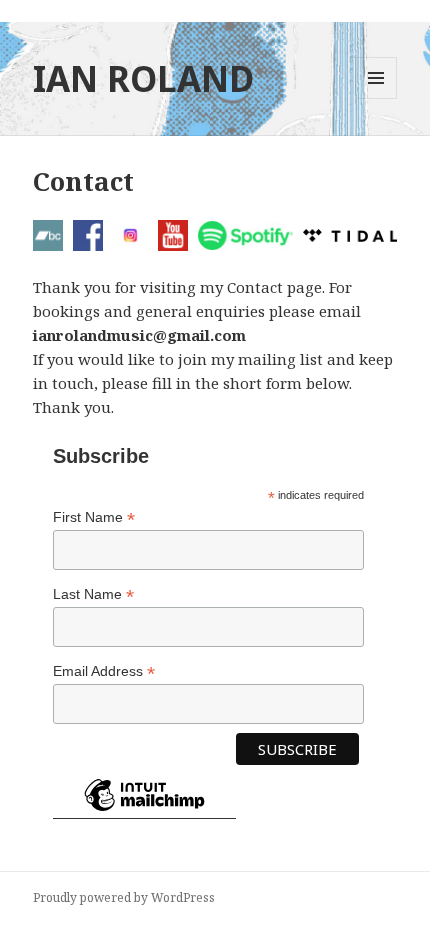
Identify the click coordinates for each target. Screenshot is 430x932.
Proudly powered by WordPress (124, 897)
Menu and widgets (376, 98)
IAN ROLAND (143, 78)
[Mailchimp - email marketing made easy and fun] (144, 810)
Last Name (93, 594)
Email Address (104, 671)
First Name (94, 517)
